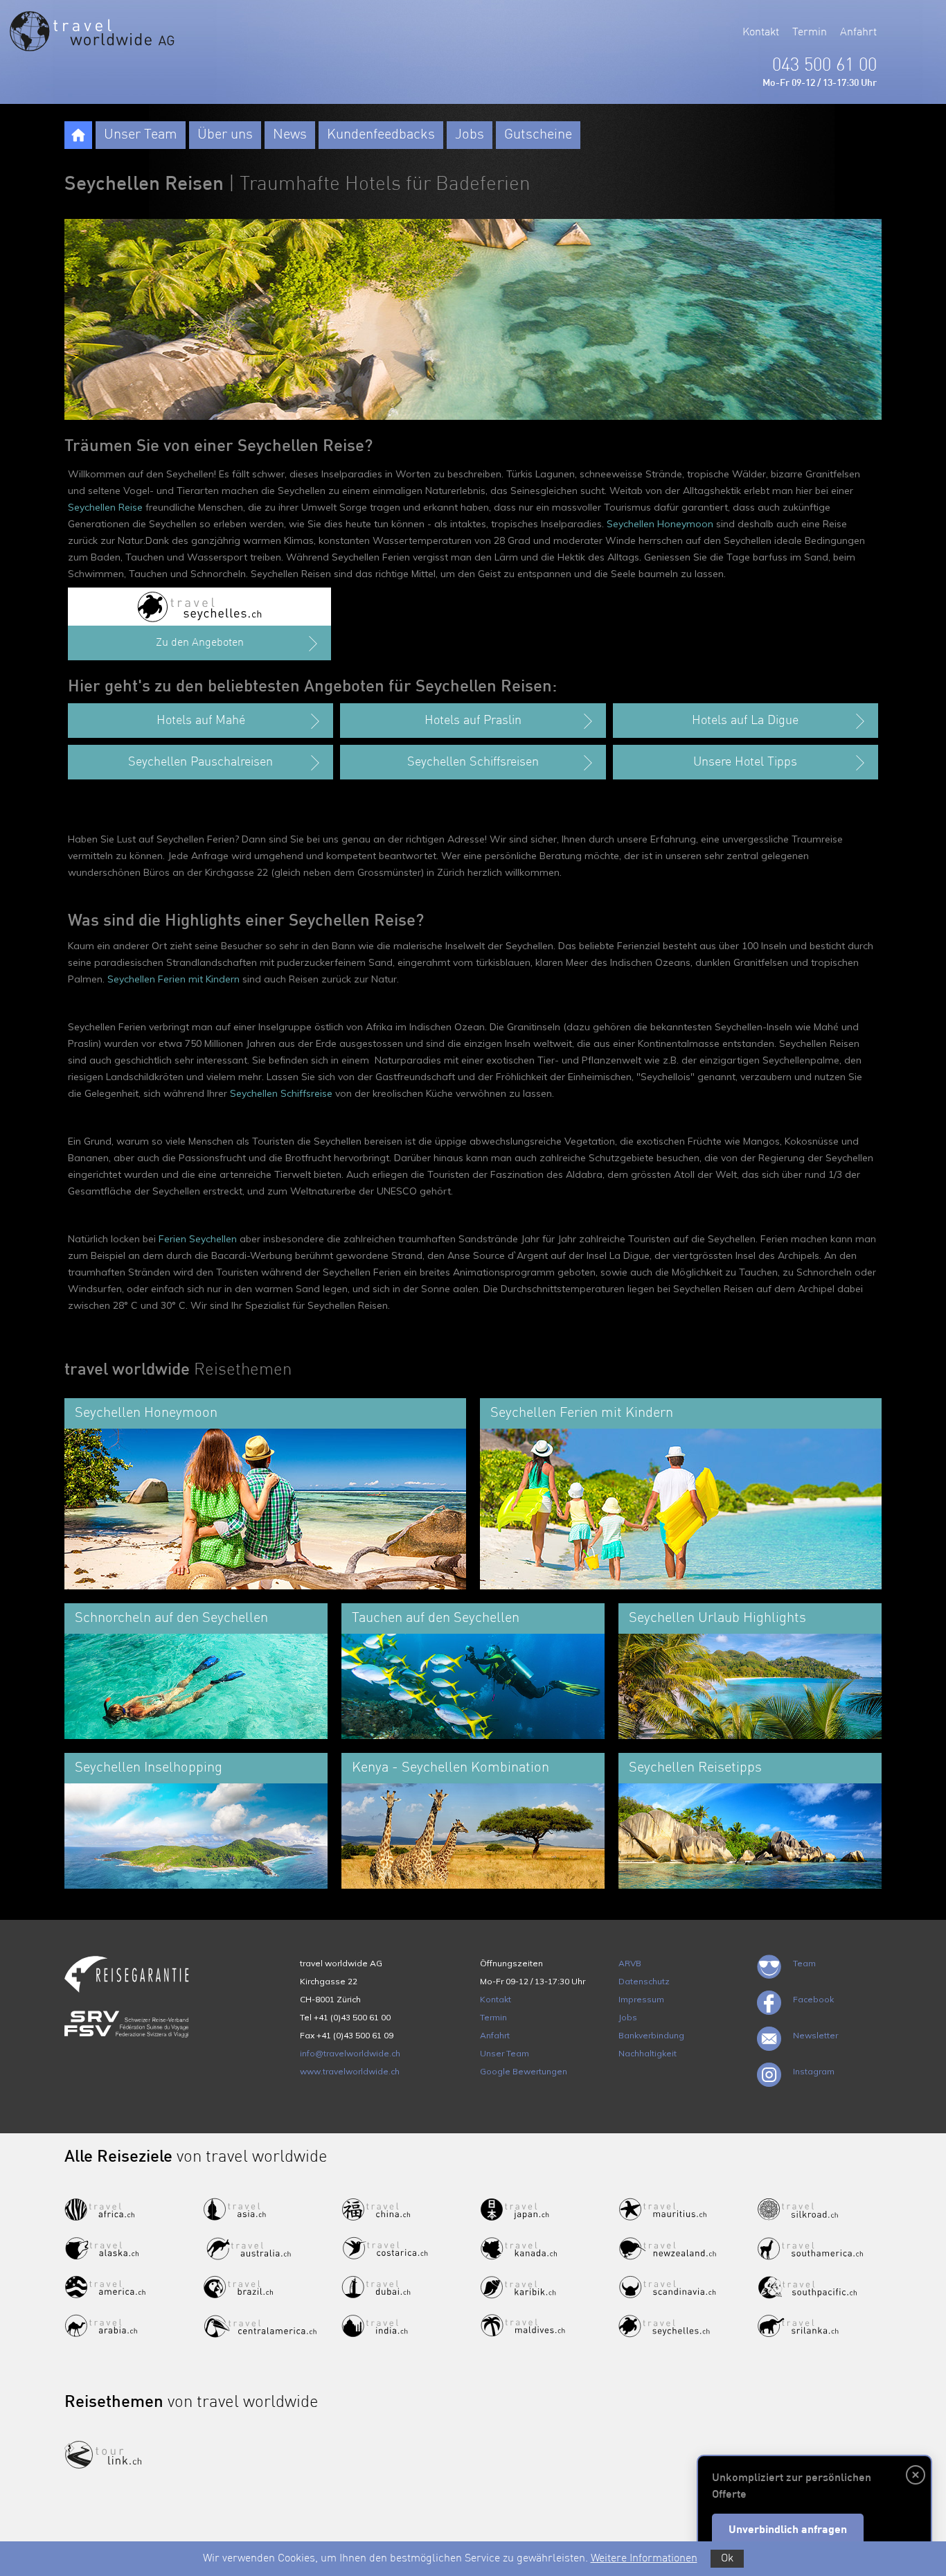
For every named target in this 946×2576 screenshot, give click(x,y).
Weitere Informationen (644, 2559)
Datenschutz (644, 1981)
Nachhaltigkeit (648, 2053)
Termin (810, 33)
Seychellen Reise (105, 507)
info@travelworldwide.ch (350, 2053)
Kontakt (761, 33)
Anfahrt (858, 33)
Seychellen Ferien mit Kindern (173, 979)
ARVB (630, 1963)
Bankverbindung (651, 2035)
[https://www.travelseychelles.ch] (199, 607)
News (290, 135)
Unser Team (141, 135)
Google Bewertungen (524, 2071)
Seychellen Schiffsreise (281, 1093)
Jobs (470, 135)
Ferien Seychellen (198, 1239)
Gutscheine (538, 135)
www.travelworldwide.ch (350, 2071)
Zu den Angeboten (200, 643)
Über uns (225, 135)
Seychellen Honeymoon (660, 524)
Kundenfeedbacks (381, 135)
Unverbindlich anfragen (788, 2530)
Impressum (641, 1999)
